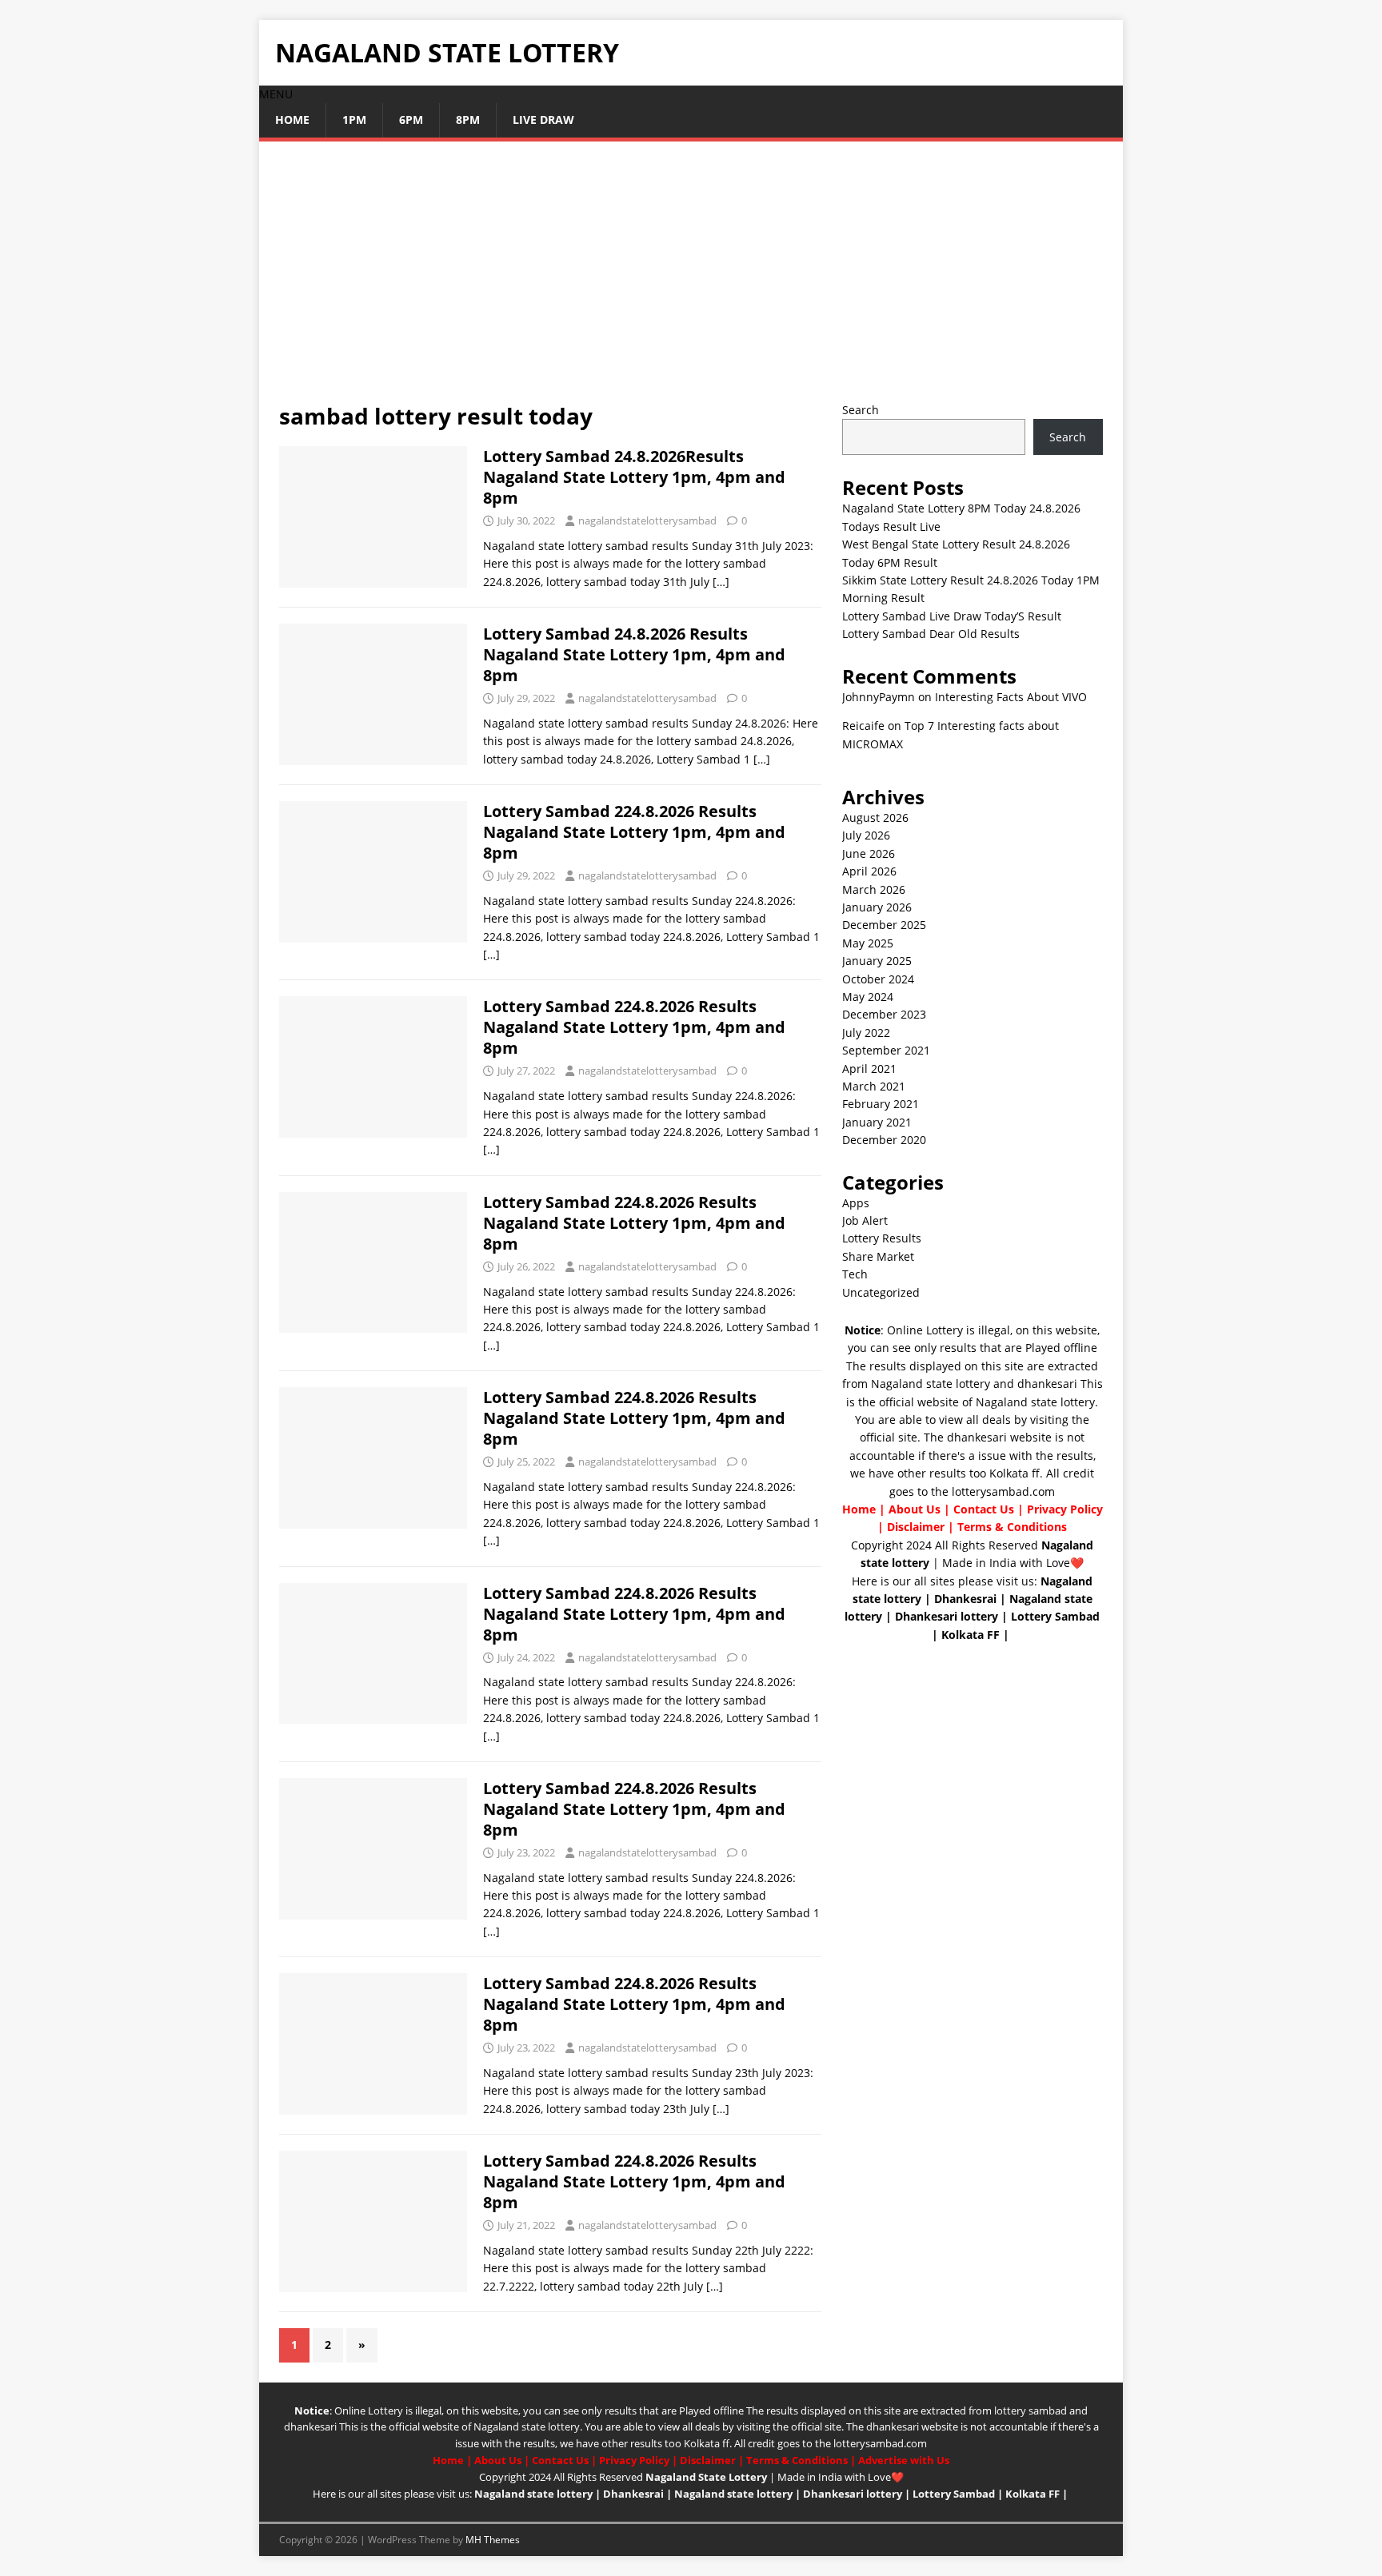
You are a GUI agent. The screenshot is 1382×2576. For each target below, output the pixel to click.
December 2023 (884, 1014)
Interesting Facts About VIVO (1011, 697)
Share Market (878, 1256)
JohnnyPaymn (879, 697)
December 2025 (884, 925)
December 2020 (884, 1140)
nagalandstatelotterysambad (647, 520)
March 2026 (874, 889)
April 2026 (869, 871)
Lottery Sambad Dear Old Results (931, 634)
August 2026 (875, 817)
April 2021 (869, 1069)
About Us (915, 1509)
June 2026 (869, 853)
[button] (276, 94)
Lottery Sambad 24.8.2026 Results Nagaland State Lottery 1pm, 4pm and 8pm (634, 654)
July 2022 (866, 1033)
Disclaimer (916, 1527)
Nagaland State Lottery (706, 2477)
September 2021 (886, 1050)
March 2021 (874, 1086)
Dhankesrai (965, 1599)
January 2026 (877, 907)
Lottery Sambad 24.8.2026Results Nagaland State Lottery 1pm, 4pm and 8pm (634, 477)
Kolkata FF (971, 1635)
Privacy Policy (1065, 1509)
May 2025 (868, 943)
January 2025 (877, 961)
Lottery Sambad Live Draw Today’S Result (952, 616)
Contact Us (984, 1509)
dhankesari (1047, 1384)
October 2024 (878, 979)
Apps (856, 1203)
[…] (721, 582)
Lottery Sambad (1055, 1616)
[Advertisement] (691, 281)
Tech (855, 1274)
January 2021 (877, 1122)
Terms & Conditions (1012, 1527)
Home (292, 120)
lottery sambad (1031, 2411)
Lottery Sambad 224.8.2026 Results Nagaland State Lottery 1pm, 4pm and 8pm (634, 832)
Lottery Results (882, 1238)
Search (861, 410)
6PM (411, 120)
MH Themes (493, 2540)
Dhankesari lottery (947, 1616)
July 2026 (866, 835)
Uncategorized (881, 1292)
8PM (468, 120)
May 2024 (868, 997)
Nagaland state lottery (931, 1384)
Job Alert (865, 1220)
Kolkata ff (1015, 1473)
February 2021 (881, 1104)
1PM (354, 120)
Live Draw (543, 120)
